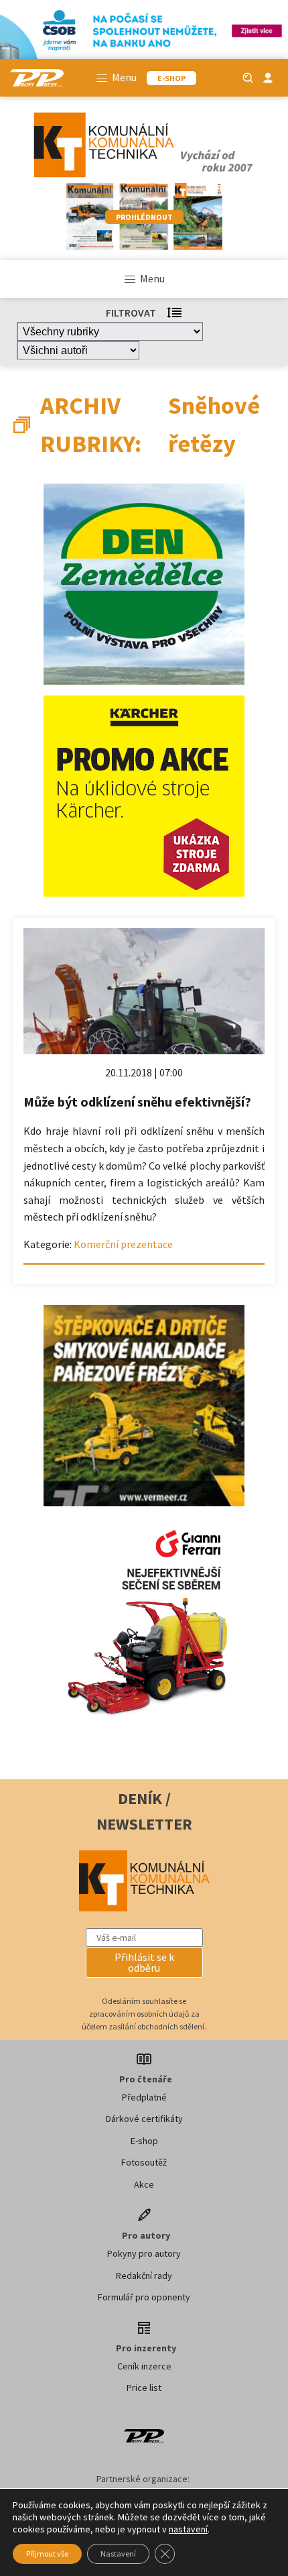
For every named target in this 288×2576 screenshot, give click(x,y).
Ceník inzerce (144, 2366)
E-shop (144, 2141)
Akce (144, 2184)
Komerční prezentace (123, 1244)
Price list (144, 2388)
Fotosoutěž (144, 2162)
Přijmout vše (47, 2554)
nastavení (188, 2529)
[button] (144, 1962)
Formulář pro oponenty (144, 2297)
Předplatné (144, 2097)
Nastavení (118, 2554)
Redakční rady (144, 2276)
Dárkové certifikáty (144, 2119)
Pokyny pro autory (144, 2253)
